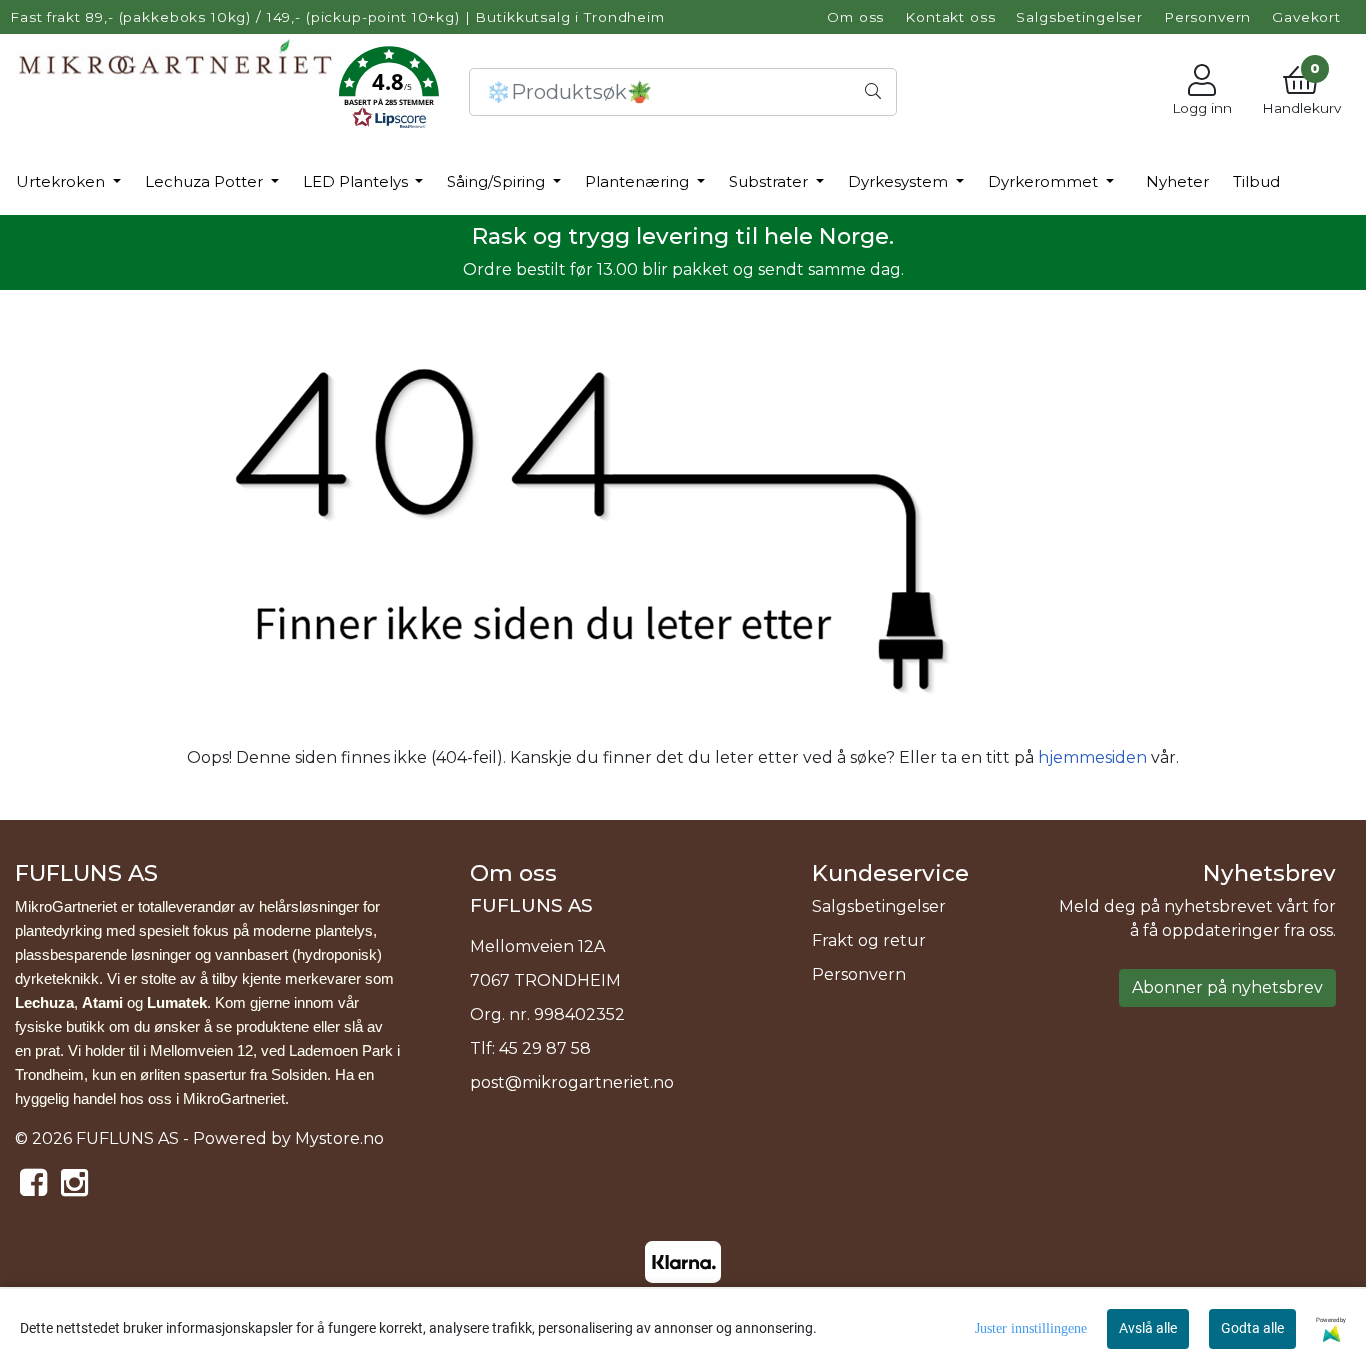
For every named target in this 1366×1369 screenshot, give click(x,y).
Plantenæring (639, 181)
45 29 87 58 (545, 1048)
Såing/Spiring (498, 181)
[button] (389, 91)
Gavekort (1306, 17)
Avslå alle (1148, 1328)
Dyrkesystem (900, 181)
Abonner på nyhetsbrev (1227, 987)
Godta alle (1252, 1328)
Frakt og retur (869, 940)
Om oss (855, 17)
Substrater (770, 181)
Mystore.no (339, 1138)
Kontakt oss (950, 17)
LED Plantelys (357, 181)
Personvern (1208, 17)
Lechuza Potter (206, 181)
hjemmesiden (1092, 757)
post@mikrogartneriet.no (572, 1082)
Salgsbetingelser (1079, 17)
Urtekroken (62, 181)
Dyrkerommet (1045, 181)
